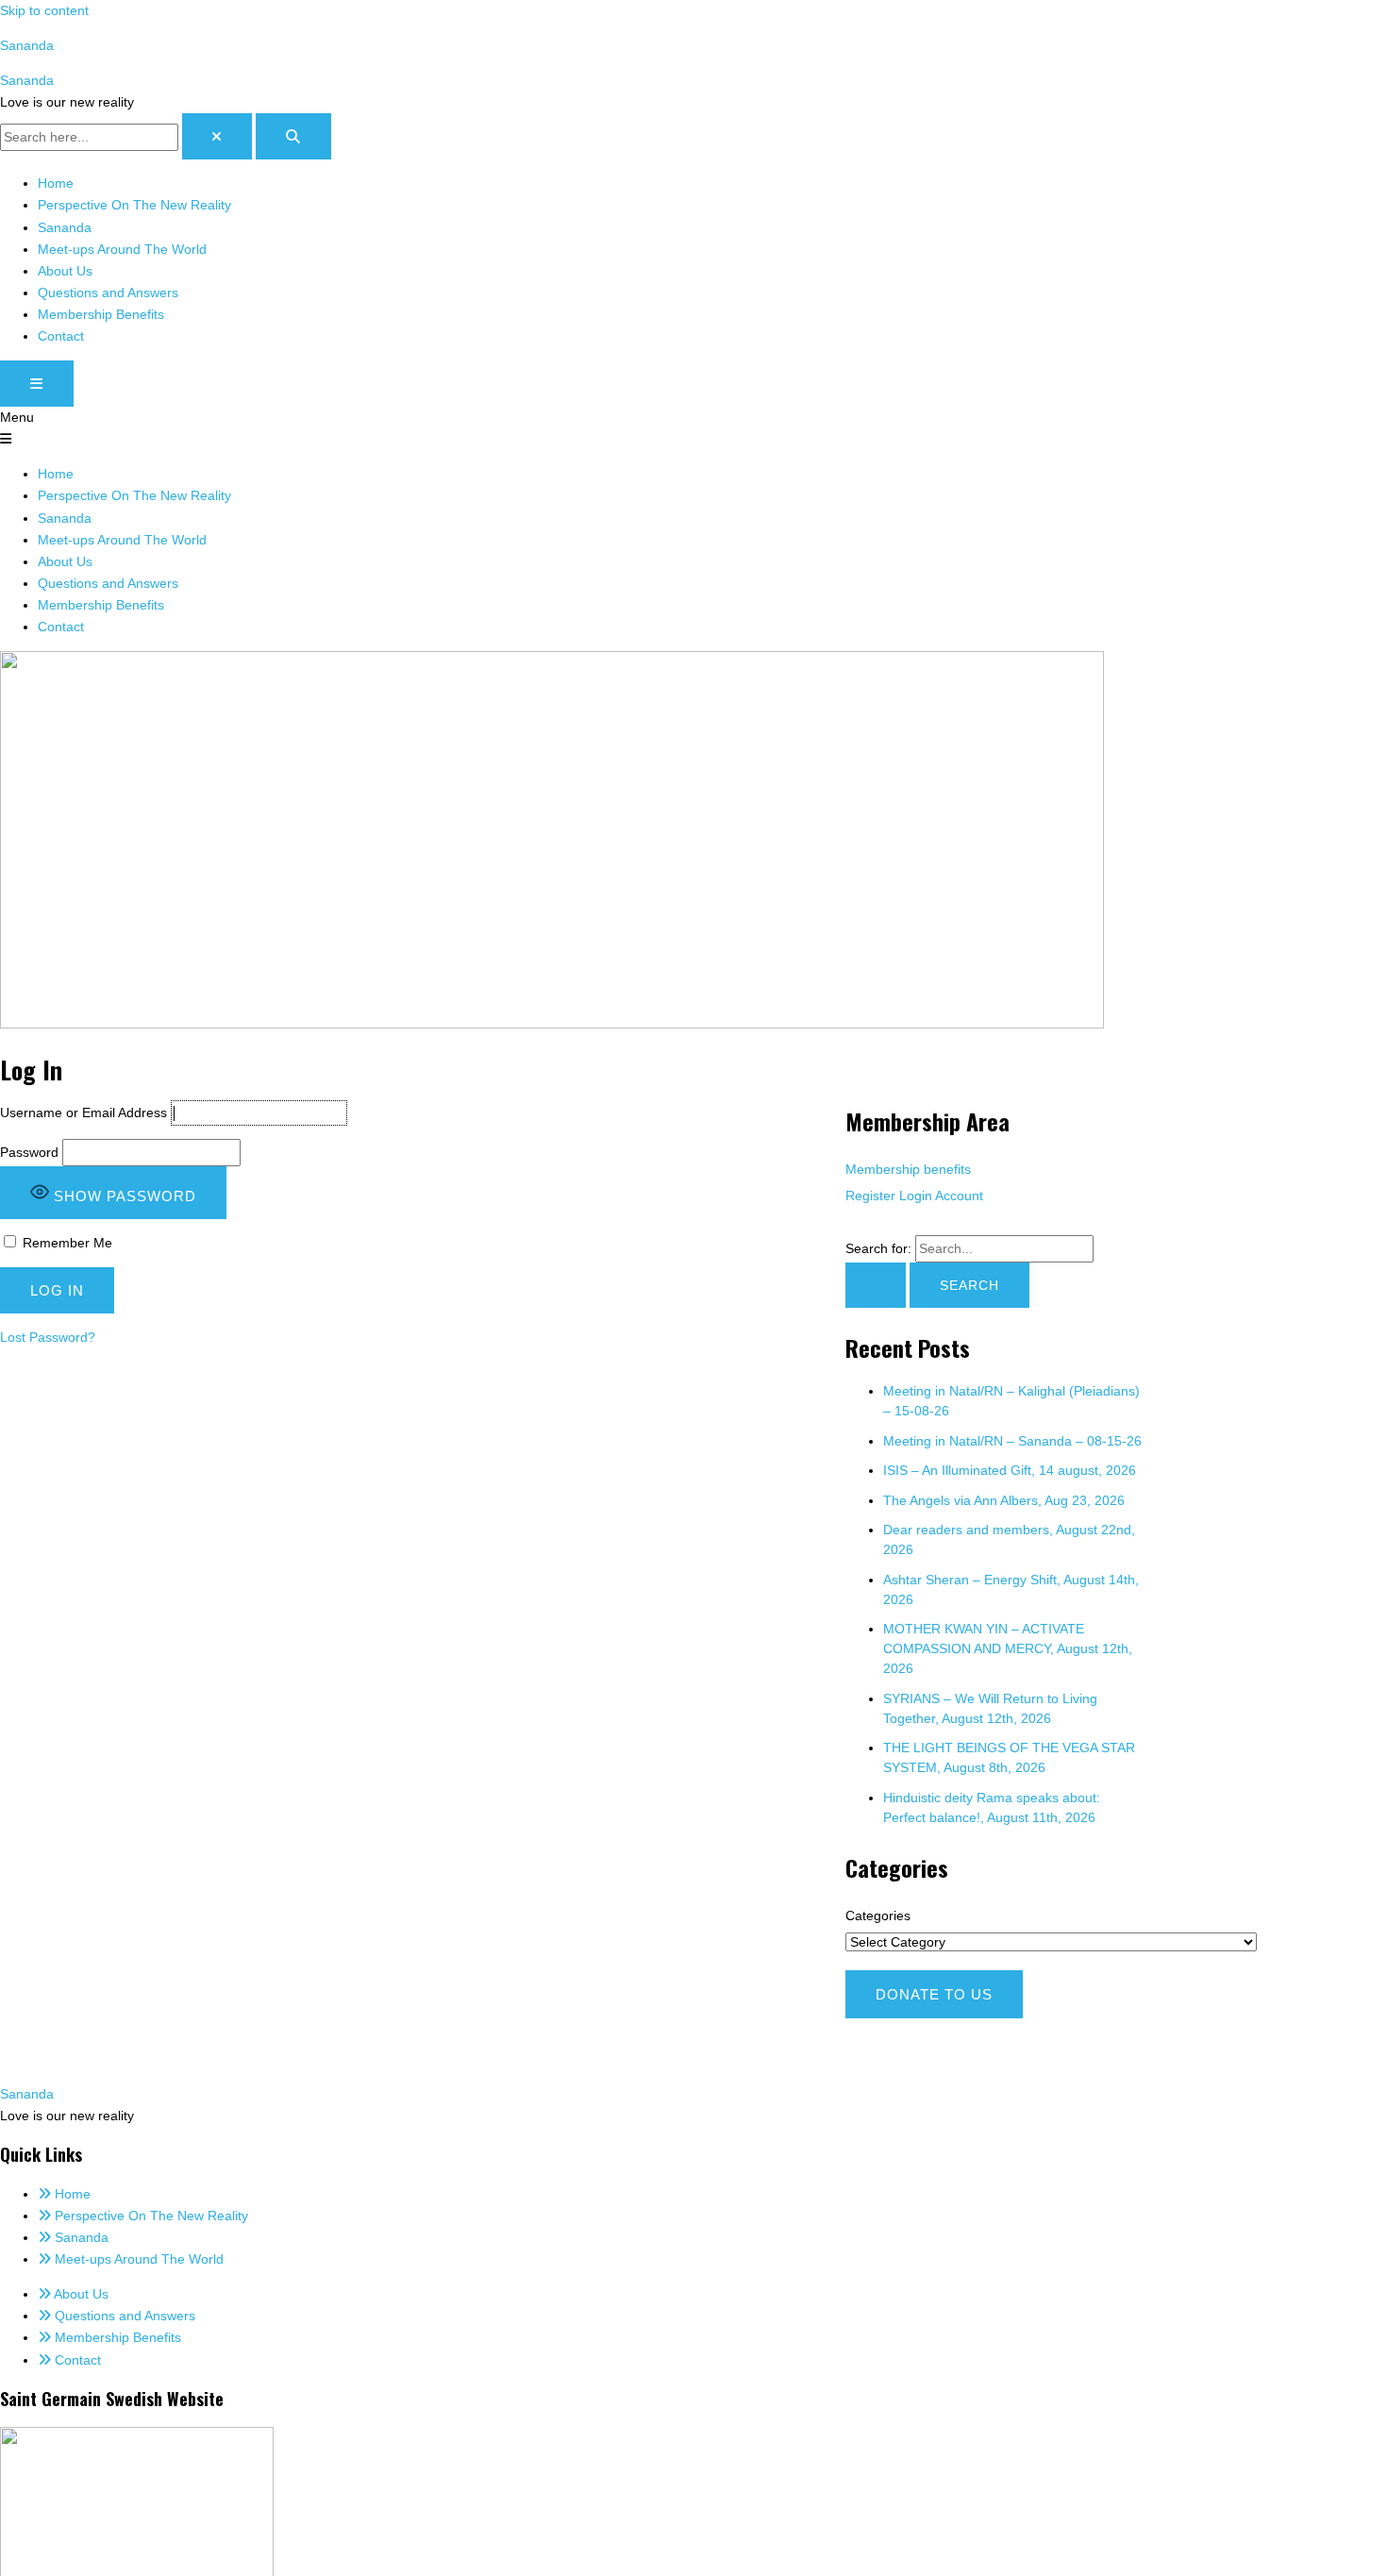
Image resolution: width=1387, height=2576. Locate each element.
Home (56, 183)
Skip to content (44, 10)
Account (959, 1196)
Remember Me (66, 1243)
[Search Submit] (876, 1285)
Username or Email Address (84, 1112)
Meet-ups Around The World (122, 249)
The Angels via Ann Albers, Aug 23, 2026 (1004, 1500)
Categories (878, 1915)
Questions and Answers (108, 293)
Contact (61, 336)
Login (916, 1196)
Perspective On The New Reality (134, 205)
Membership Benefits (101, 314)
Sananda (27, 45)
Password (29, 1152)
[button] (693, 428)
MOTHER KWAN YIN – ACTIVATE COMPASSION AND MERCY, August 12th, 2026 (1008, 1648)
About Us (65, 271)
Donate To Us (934, 1994)
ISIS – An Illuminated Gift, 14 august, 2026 (1010, 1470)
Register (870, 1196)
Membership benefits (908, 1169)
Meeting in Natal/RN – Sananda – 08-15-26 (1012, 1441)
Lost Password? (48, 1337)
